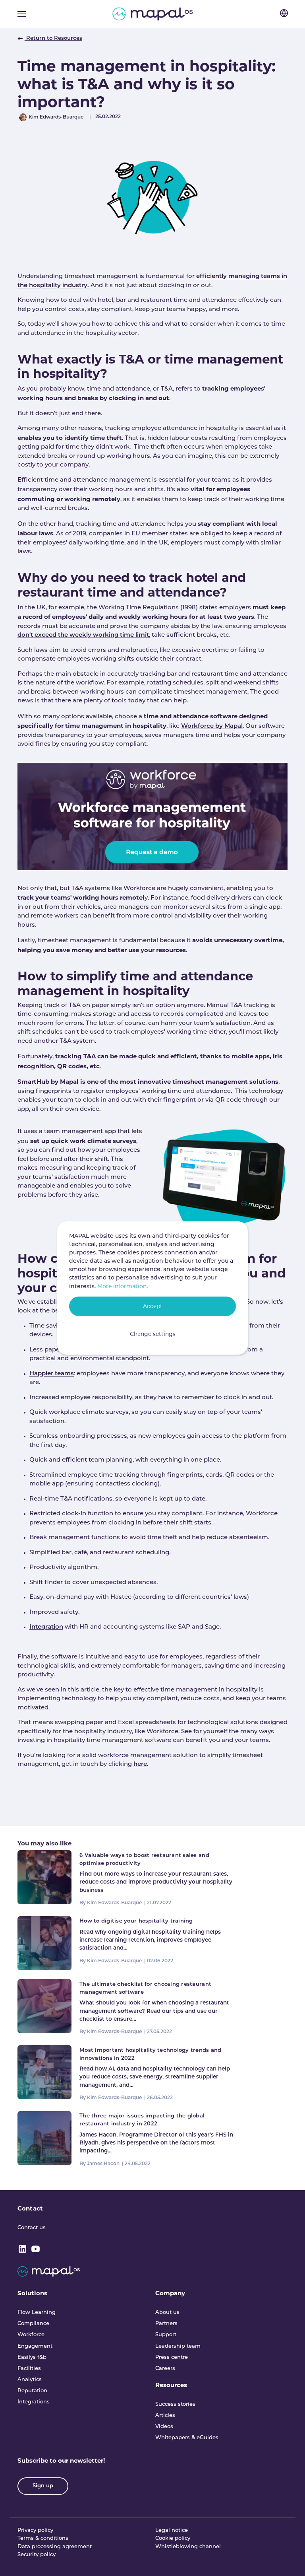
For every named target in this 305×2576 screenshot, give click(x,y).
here (140, 1764)
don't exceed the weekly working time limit (83, 635)
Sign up (43, 2486)
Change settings (153, 1334)
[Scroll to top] (288, 2559)
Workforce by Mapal (212, 726)
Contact (30, 2208)
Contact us (32, 2228)
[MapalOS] (153, 14)
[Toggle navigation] (22, 14)
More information (122, 1286)
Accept (153, 1306)
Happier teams (52, 1374)
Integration (46, 1627)
